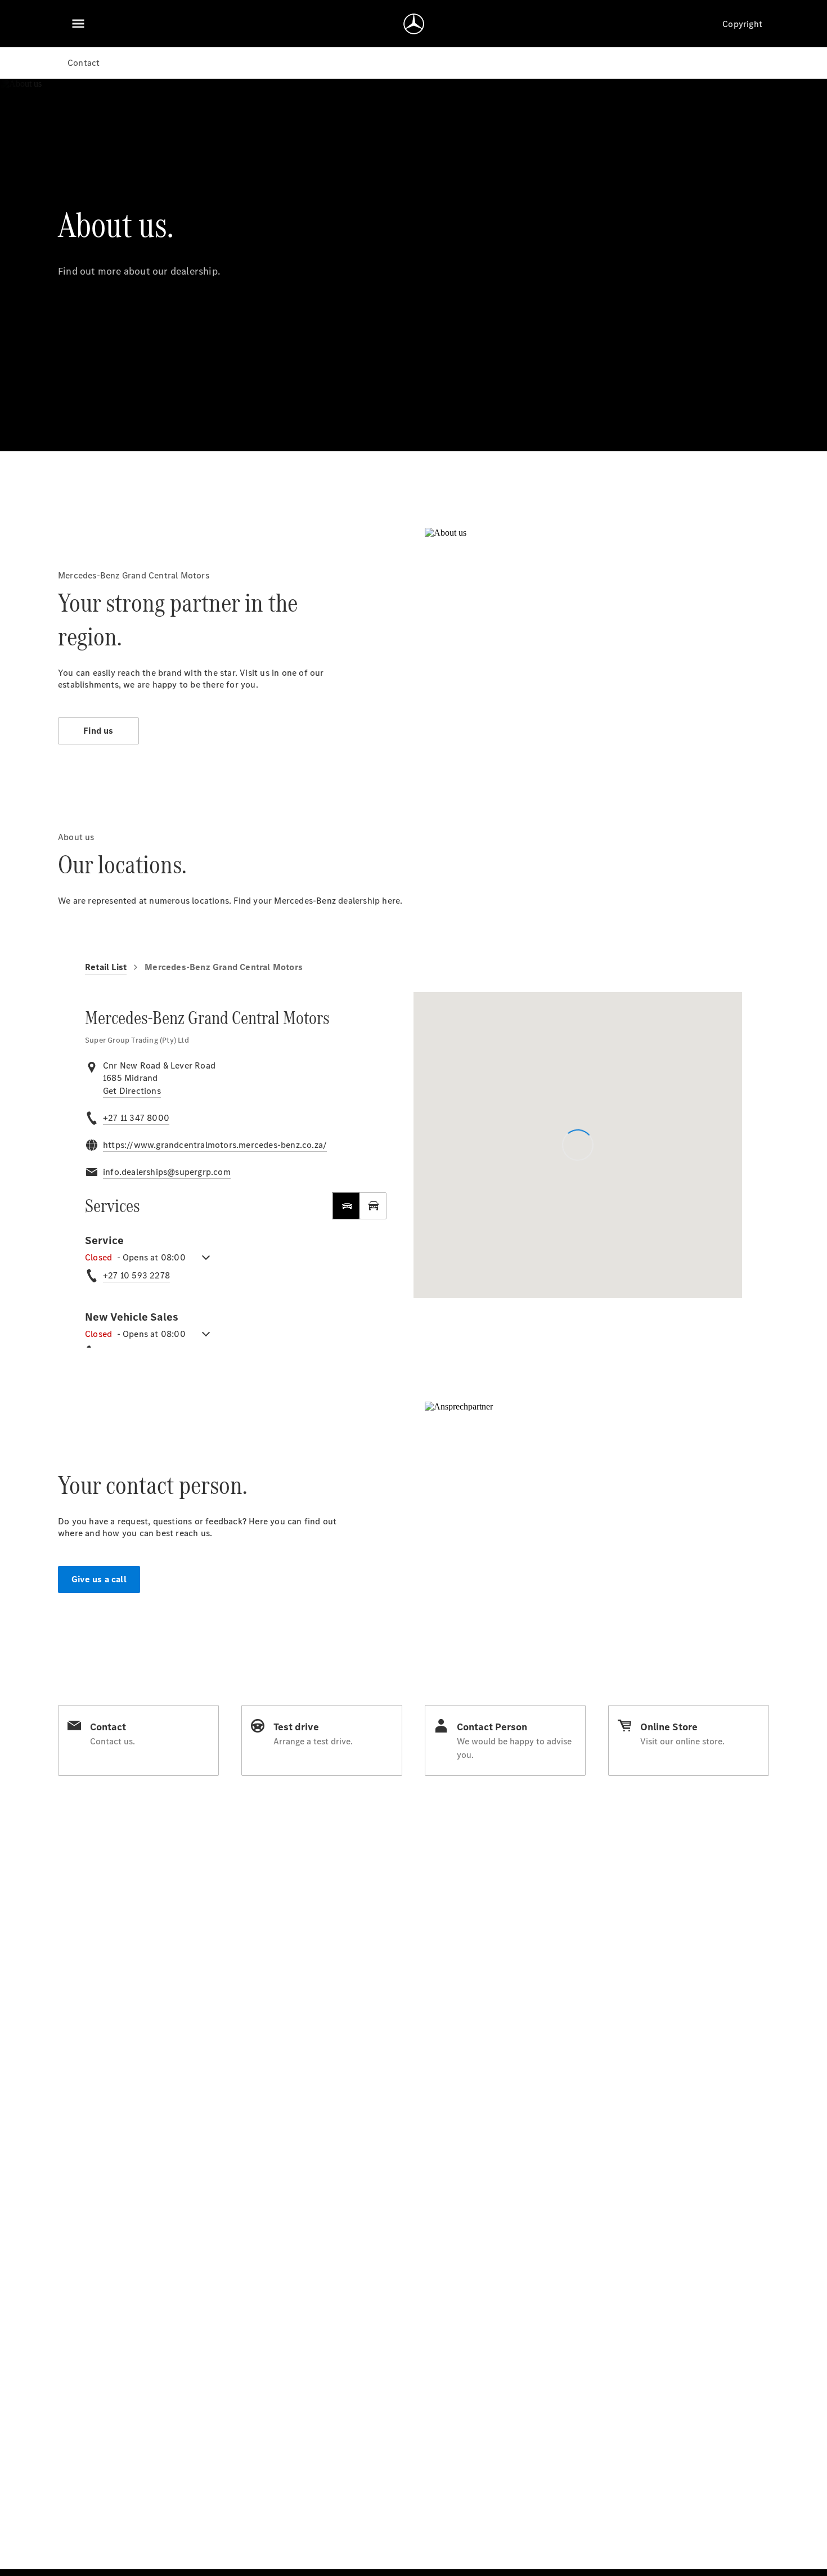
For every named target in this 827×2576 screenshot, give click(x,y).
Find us (98, 731)
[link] (132, 1091)
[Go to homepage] (414, 24)
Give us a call (99, 1579)
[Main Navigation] (78, 24)
